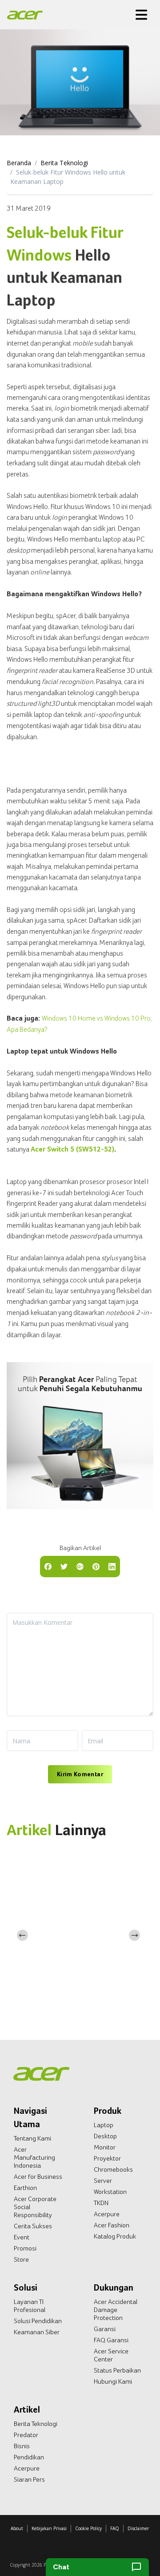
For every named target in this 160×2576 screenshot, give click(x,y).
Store (21, 2259)
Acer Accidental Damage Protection (116, 2310)
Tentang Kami (32, 2138)
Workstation (110, 2192)
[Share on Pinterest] (96, 1566)
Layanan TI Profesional (30, 2306)
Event (22, 2237)
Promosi (25, 2248)
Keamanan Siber (37, 2332)
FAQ (115, 2528)
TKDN (101, 2203)
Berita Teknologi (64, 163)
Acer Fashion (112, 2225)
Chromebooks (113, 2169)
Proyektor (107, 2158)
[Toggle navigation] (141, 15)
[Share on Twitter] (64, 1566)
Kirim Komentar (80, 1774)
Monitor (105, 2147)
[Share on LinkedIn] (112, 1566)
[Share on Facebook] (48, 1566)
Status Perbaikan (117, 2370)
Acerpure (107, 2214)
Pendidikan (29, 2457)
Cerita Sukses (33, 2226)
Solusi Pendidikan (38, 2321)
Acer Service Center (111, 2355)
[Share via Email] (80, 1566)
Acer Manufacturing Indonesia (34, 2157)
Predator (26, 2435)
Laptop (104, 2125)
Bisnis (22, 2446)
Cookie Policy (88, 2528)
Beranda (19, 163)
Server (103, 2181)
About (17, 2528)
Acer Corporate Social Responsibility (35, 2207)
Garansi (105, 2329)
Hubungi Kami (113, 2381)
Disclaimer (138, 2528)
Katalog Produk (115, 2236)
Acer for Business (38, 2177)
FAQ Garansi (111, 2340)
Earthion (25, 2188)
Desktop (105, 2136)
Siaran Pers (29, 2479)
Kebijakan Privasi (49, 2528)
